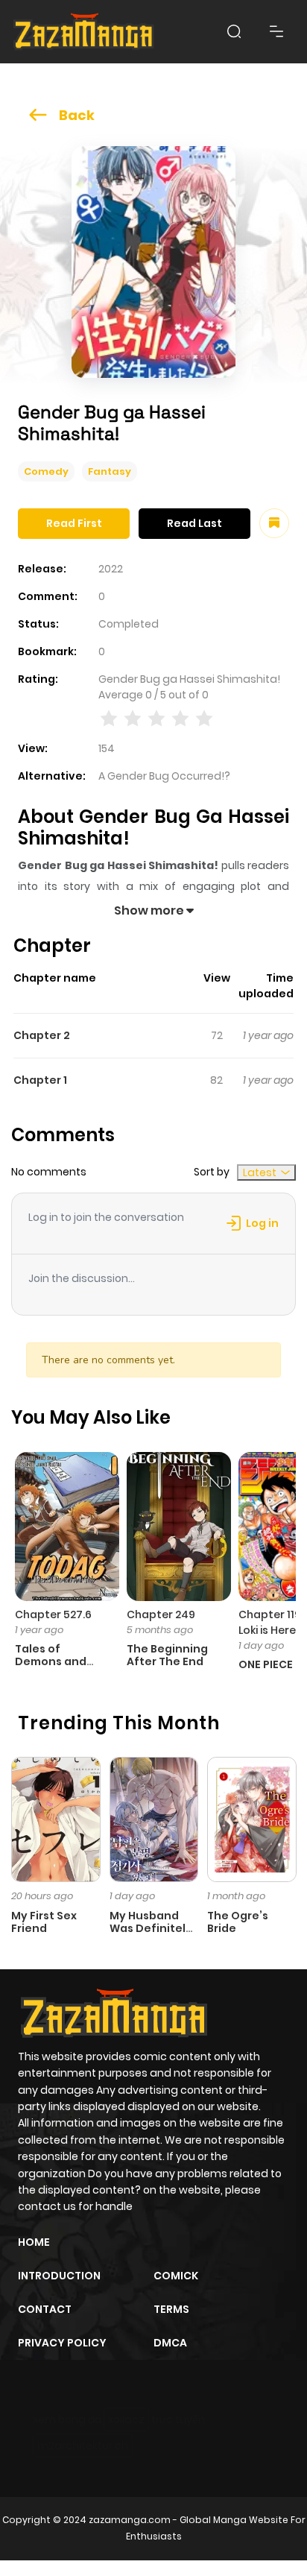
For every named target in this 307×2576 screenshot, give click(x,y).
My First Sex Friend (44, 1922)
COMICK (176, 2276)
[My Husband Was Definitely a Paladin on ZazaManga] (154, 1819)
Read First (74, 523)
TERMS (171, 2309)
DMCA (170, 2343)
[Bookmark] (274, 523)
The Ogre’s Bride (238, 1922)
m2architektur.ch (83, 2446)
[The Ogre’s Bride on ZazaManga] (252, 1819)
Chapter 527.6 (53, 1614)
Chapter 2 (42, 1035)
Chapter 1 (40, 1080)
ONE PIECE (266, 1664)
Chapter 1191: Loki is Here (273, 1622)
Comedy (46, 471)
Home (34, 2242)
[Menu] (276, 31)
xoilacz (126, 2419)
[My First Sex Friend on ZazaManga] (56, 1819)
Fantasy (110, 471)
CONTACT (45, 2309)
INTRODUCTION (59, 2276)
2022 (111, 569)
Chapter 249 (161, 1614)
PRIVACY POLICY (62, 2343)
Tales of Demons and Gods (51, 1661)
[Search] (234, 31)
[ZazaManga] (84, 32)
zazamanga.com (130, 2520)
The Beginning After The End (167, 1655)
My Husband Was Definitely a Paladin (151, 1928)
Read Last (194, 523)
